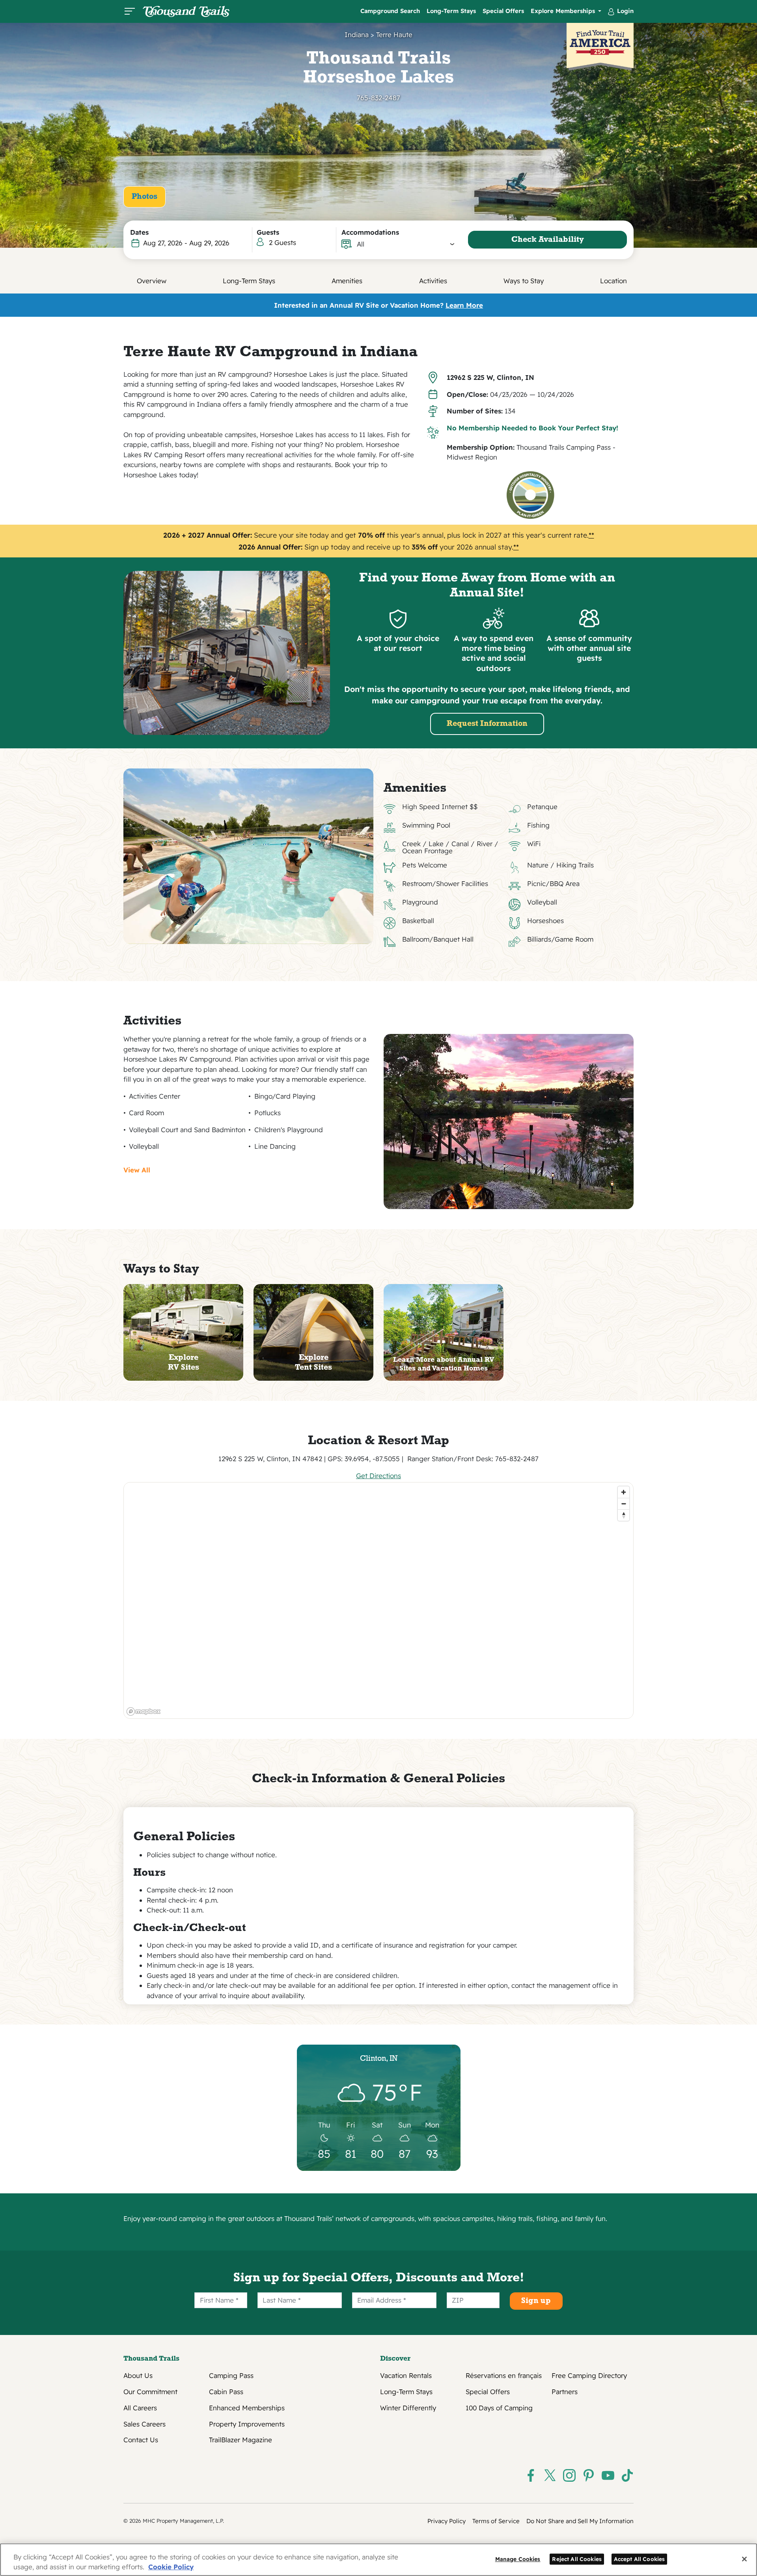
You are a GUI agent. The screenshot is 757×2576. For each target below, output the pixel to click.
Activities (433, 281)
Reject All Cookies (577, 2559)
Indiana (357, 35)
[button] (406, 244)
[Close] (744, 2559)
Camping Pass (231, 2376)
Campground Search (390, 11)
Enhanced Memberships (247, 2408)
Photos (145, 197)
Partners (565, 2392)
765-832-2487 (378, 98)
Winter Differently (408, 2408)
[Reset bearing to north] (624, 1515)
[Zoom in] (624, 1492)
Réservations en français (504, 2376)
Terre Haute (394, 35)
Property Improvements (247, 2424)
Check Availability (548, 240)
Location (613, 281)
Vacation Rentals (406, 2376)
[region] (379, 1600)
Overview (152, 281)
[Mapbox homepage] (144, 1711)
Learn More (464, 305)
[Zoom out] (624, 1504)
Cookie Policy (171, 2567)
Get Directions (378, 1476)
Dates (139, 232)
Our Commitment (150, 2392)
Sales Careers (145, 2424)
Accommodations (370, 232)
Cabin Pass (226, 2392)
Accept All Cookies (640, 2559)
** (591, 535)
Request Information (487, 724)
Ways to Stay (524, 281)
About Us (138, 2376)
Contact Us (141, 2440)
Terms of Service (496, 2521)
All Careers (140, 2408)
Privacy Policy (447, 2521)
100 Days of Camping (499, 2408)
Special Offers (503, 11)
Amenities (347, 281)
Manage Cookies (518, 2559)
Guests (268, 232)
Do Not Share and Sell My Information (580, 2521)
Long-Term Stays (451, 11)
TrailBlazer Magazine (241, 2440)
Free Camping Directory (589, 2376)
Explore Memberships (564, 11)
